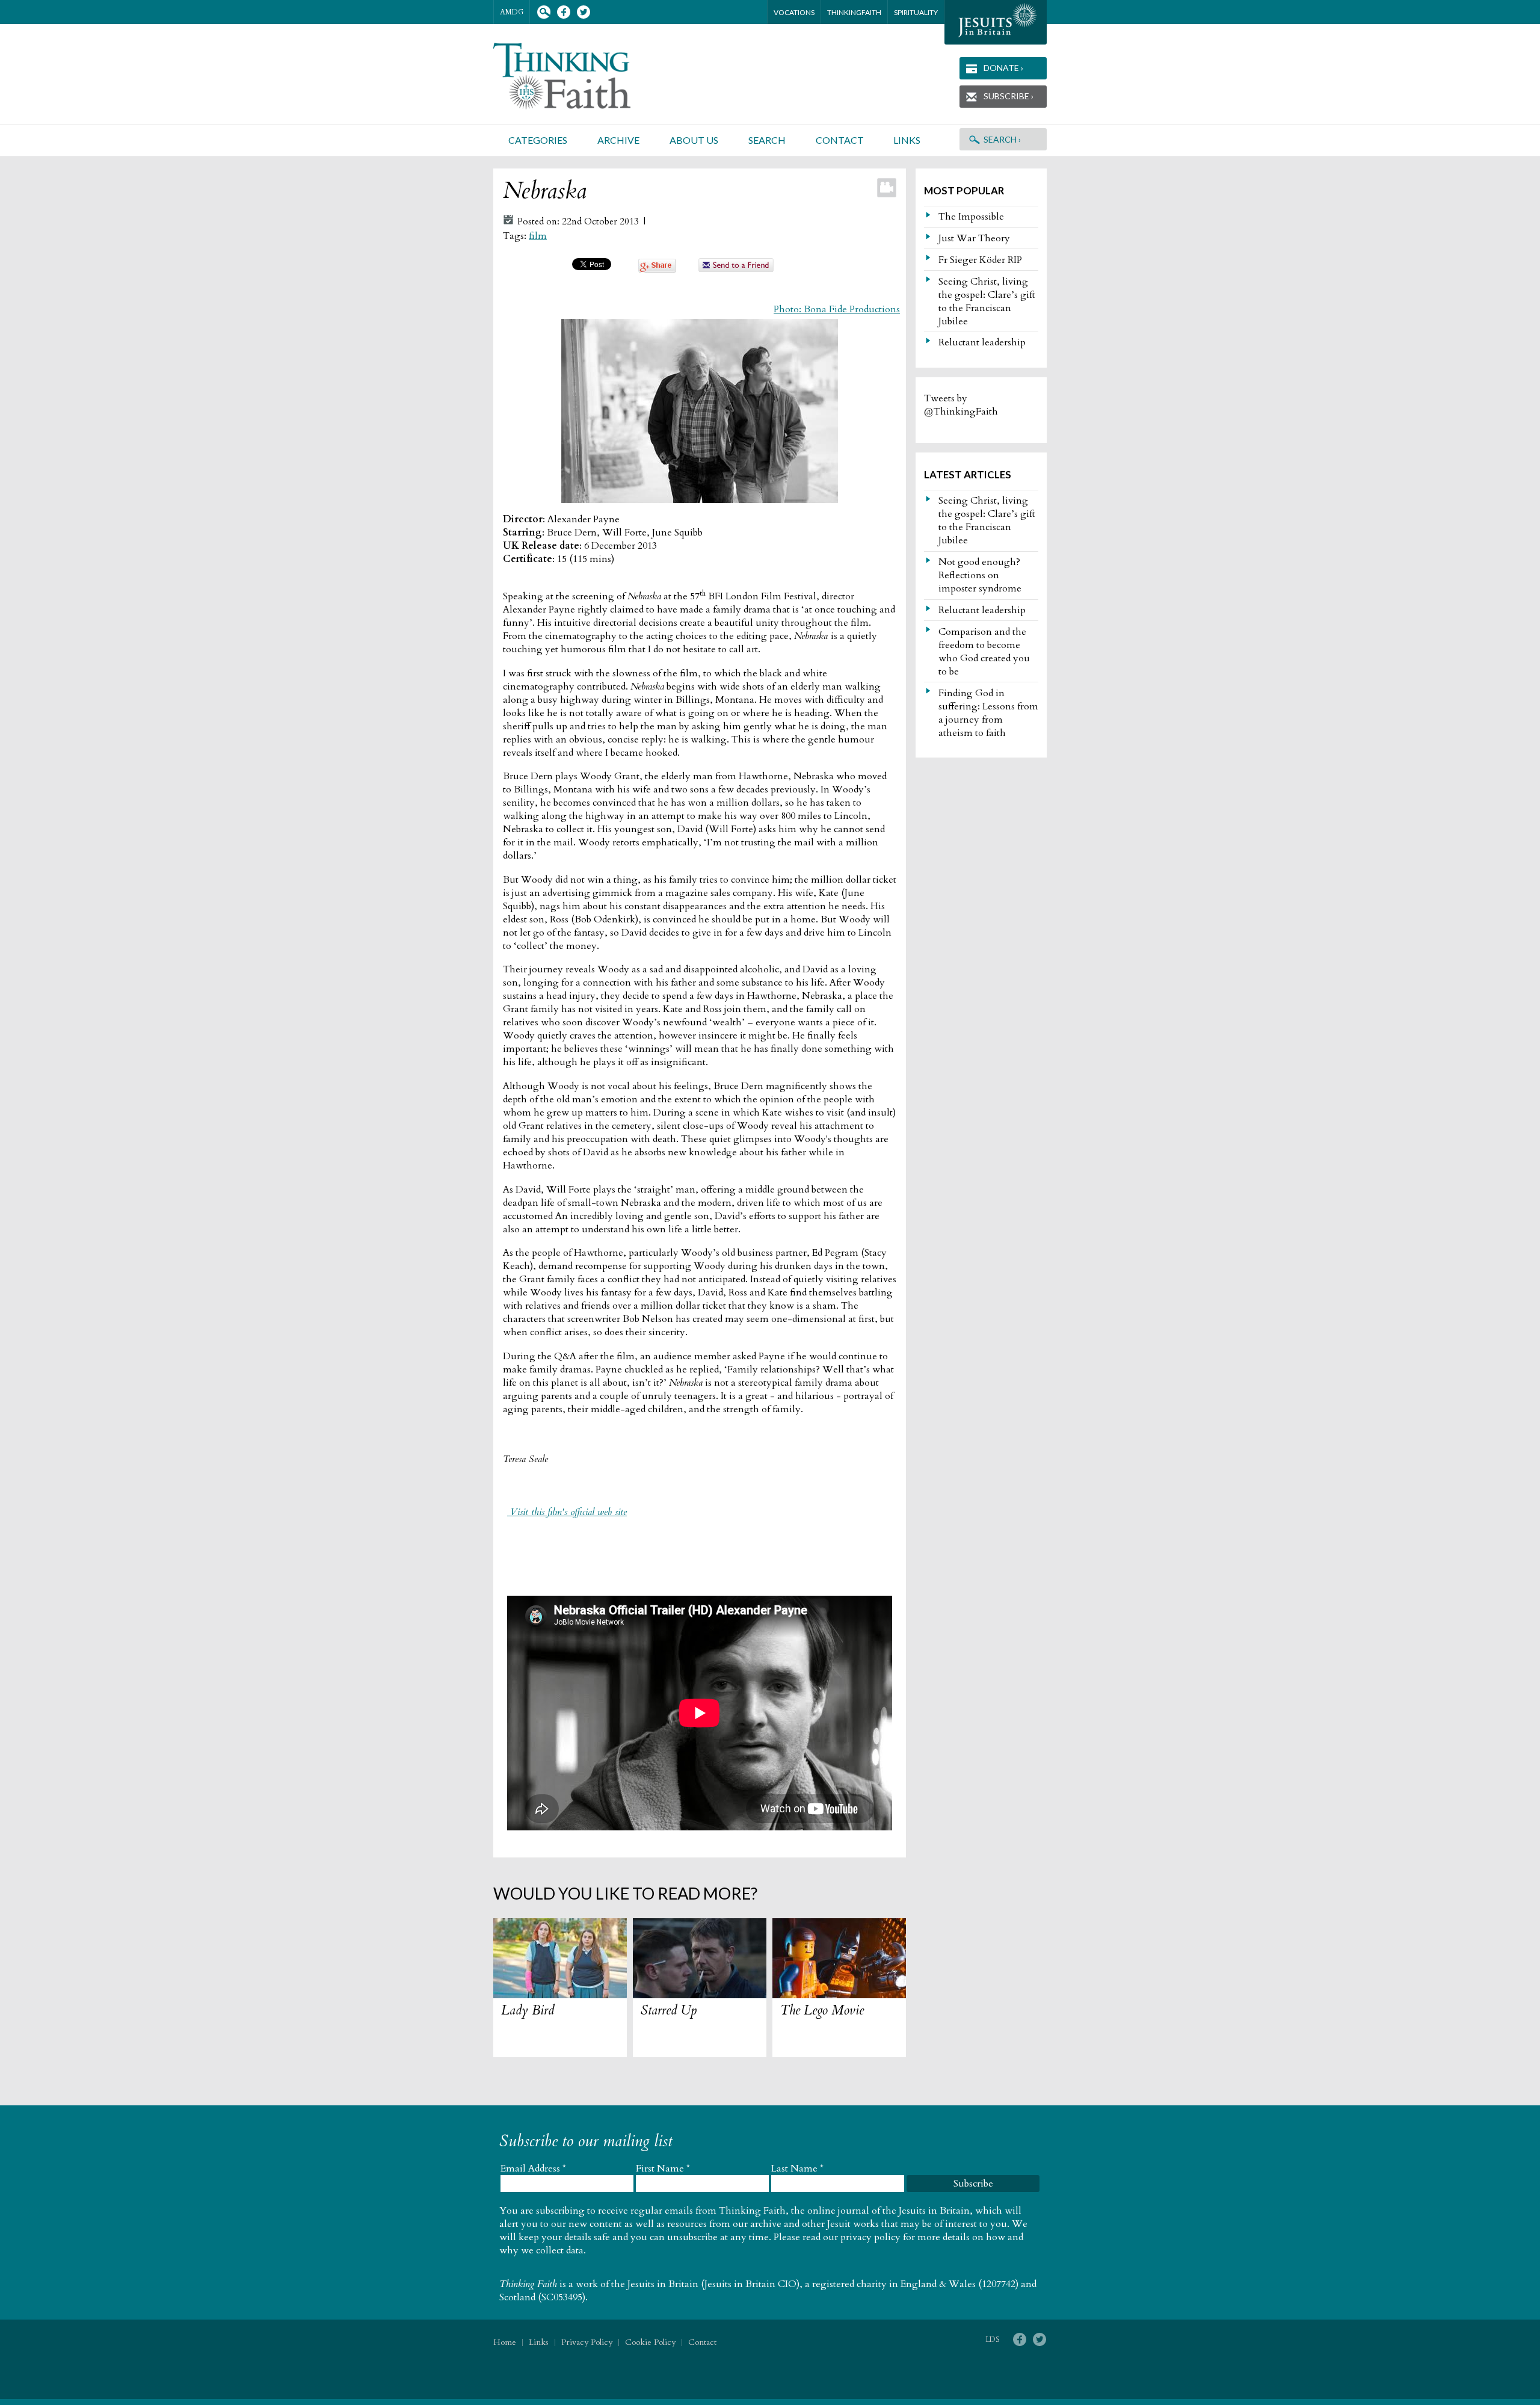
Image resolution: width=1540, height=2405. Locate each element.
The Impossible (971, 217)
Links (907, 140)
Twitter (583, 12)
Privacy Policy (587, 2342)
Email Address (533, 2169)
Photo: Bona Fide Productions (837, 309)
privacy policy (870, 2237)
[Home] (576, 76)
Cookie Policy (650, 2342)
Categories (538, 140)
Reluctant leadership (982, 342)
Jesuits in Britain (663, 2284)
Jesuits (996, 22)
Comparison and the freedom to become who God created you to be (984, 652)
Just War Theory (974, 238)
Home (505, 2342)
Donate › (1003, 68)
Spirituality (916, 12)
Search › (1002, 139)
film (538, 236)
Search (544, 12)
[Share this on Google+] (657, 270)
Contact (840, 140)
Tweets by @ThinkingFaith (961, 405)
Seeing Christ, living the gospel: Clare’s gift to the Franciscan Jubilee (987, 301)
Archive (618, 140)
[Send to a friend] (736, 269)
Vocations (794, 12)
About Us (694, 140)
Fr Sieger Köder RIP (980, 260)
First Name (663, 2169)
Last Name (797, 2169)
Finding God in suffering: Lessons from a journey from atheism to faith (988, 713)
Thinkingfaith (854, 12)
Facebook (563, 12)
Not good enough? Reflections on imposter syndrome (980, 575)
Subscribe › (1009, 96)
